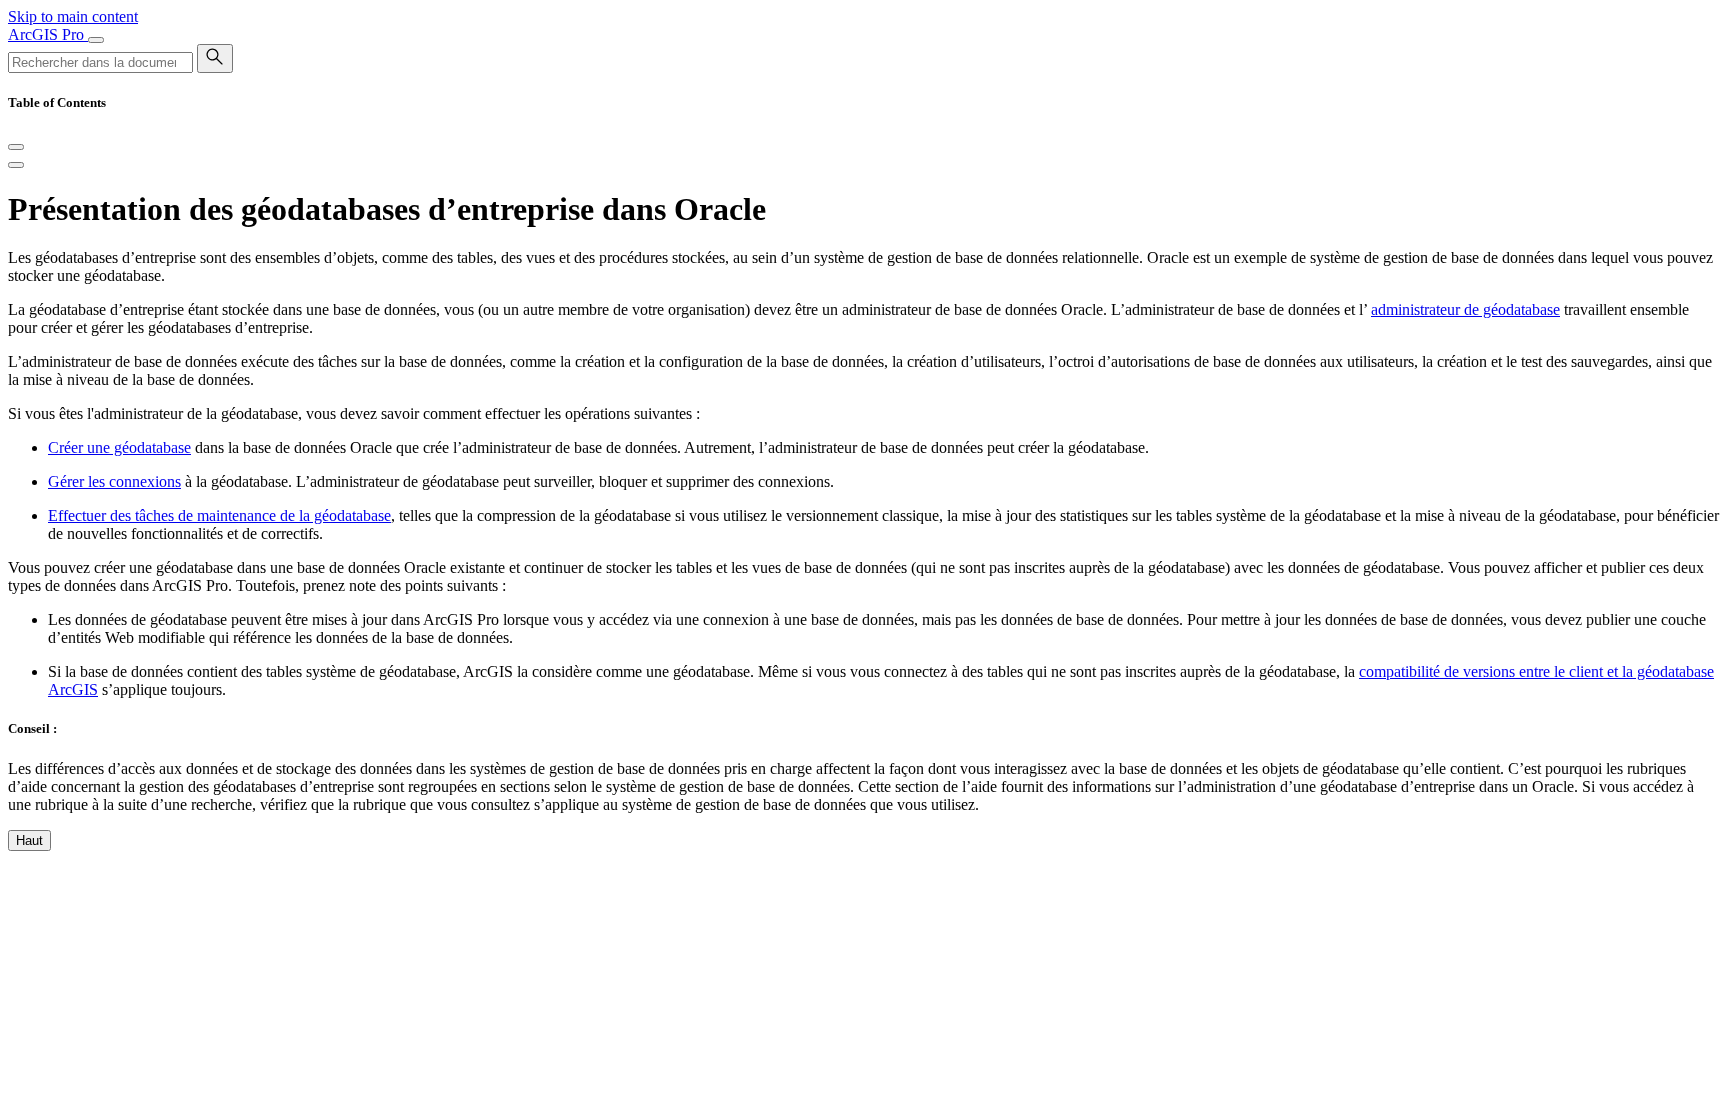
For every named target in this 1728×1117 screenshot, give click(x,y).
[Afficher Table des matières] (16, 165)
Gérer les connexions (114, 481)
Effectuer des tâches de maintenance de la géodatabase (219, 515)
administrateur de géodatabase (1465, 309)
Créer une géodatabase (119, 447)
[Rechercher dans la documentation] (215, 58)
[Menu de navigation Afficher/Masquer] (96, 40)
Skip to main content (73, 16)
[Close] (16, 147)
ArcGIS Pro (48, 34)
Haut (29, 840)
